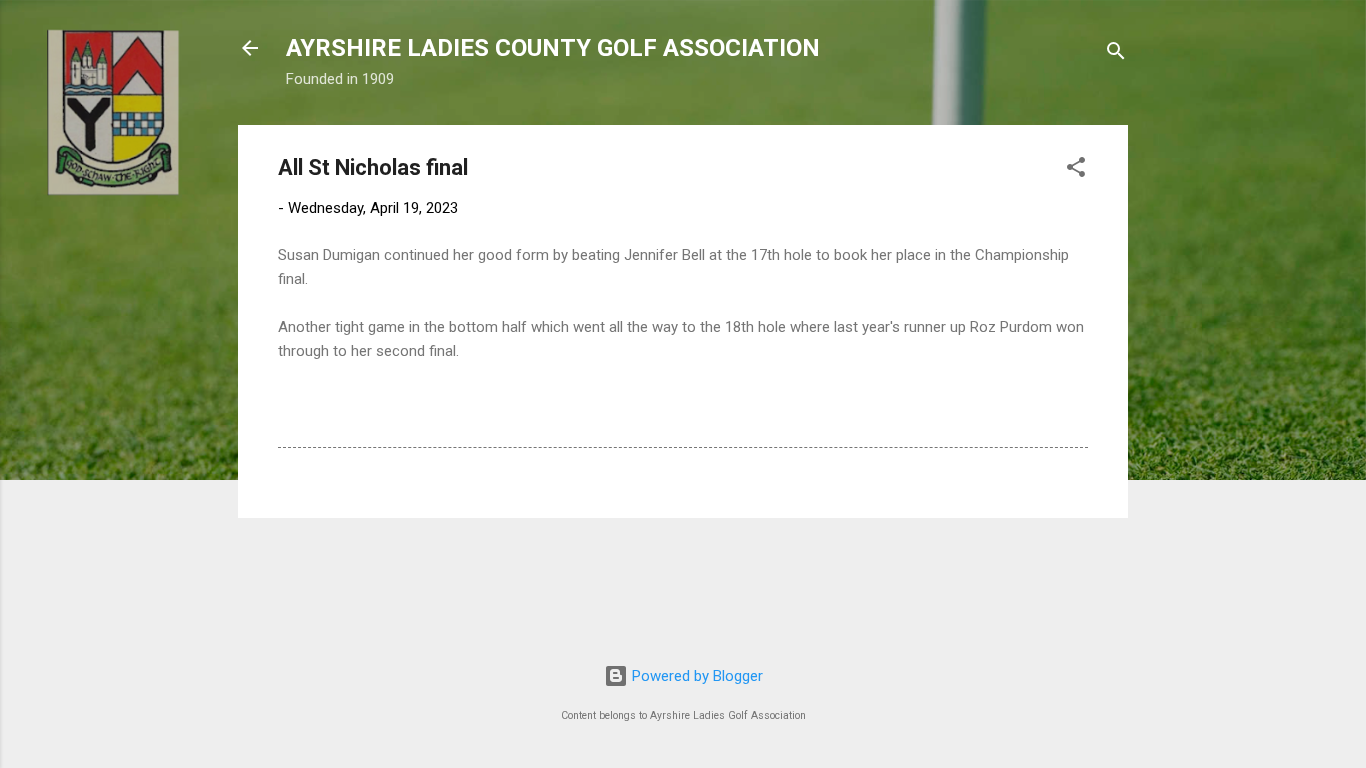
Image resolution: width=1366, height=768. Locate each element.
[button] (1076, 170)
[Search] (1116, 54)
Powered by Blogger (695, 676)
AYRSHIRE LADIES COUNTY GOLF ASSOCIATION (553, 48)
